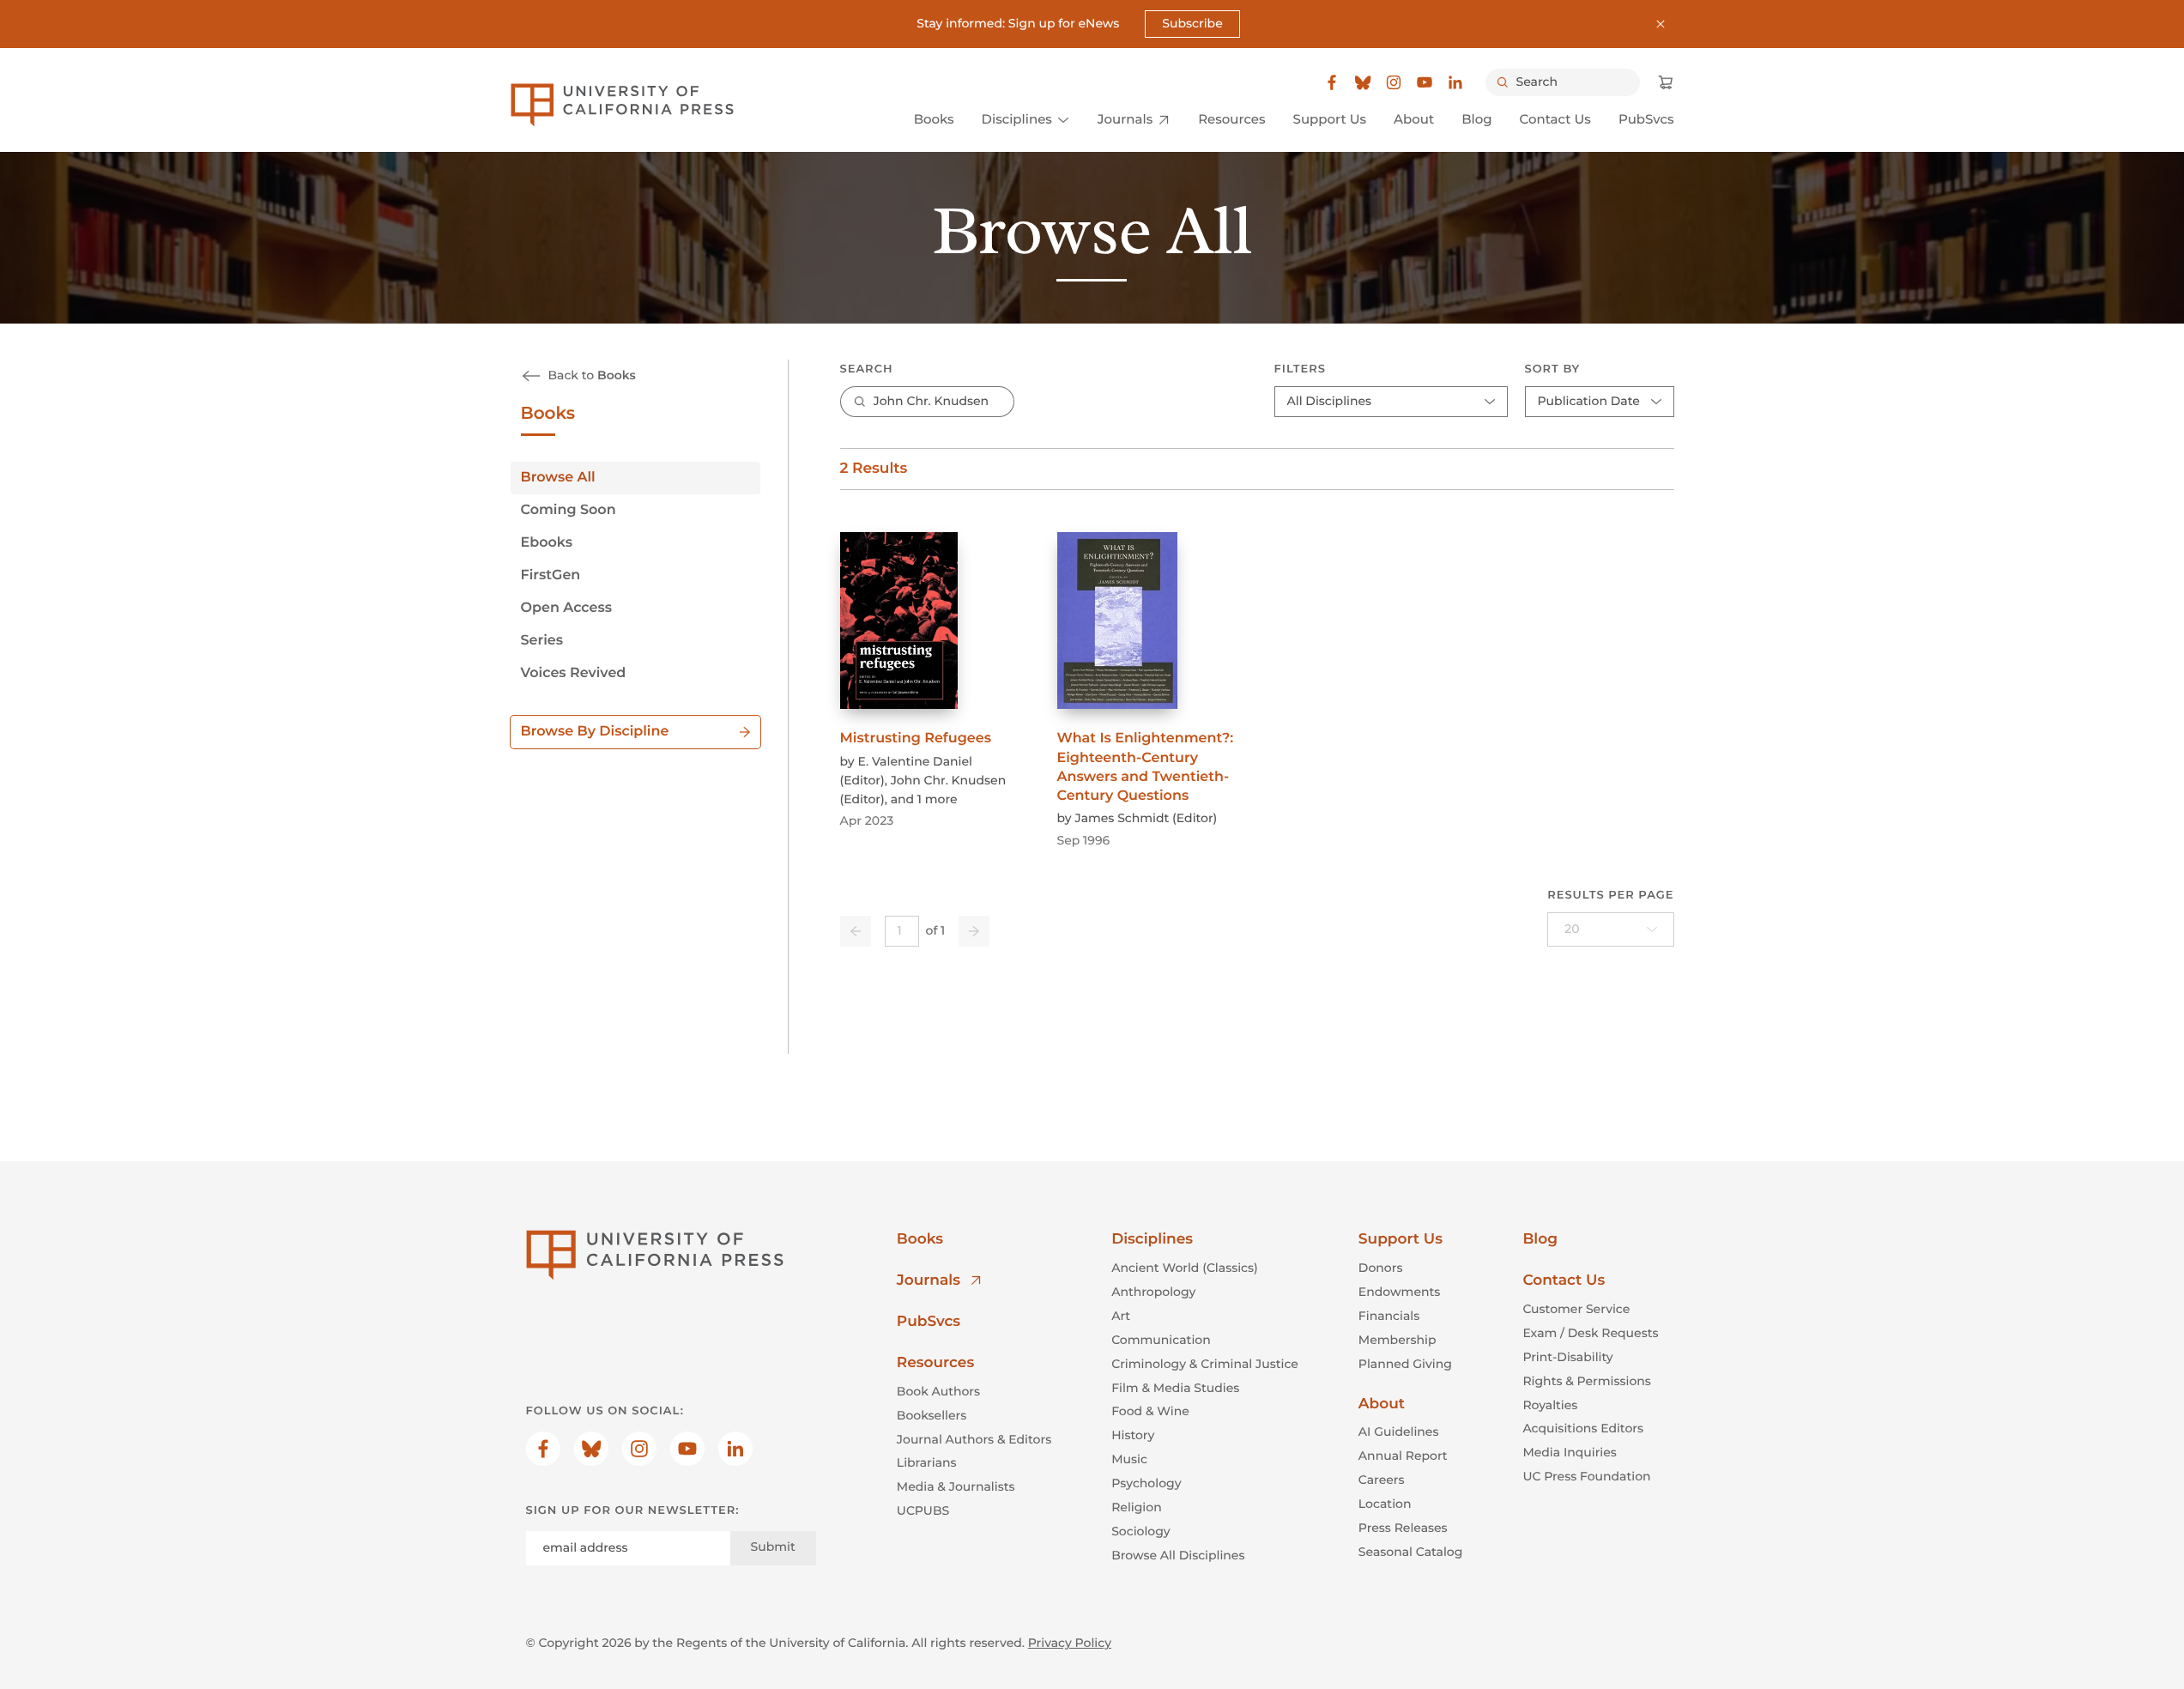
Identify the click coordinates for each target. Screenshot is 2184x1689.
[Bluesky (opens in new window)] (1363, 82)
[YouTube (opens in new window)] (1425, 82)
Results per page (1610, 895)
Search (867, 369)
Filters (1300, 369)
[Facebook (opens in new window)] (1332, 82)
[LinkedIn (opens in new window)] (1455, 82)
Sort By (1553, 369)
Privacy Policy (1070, 1643)
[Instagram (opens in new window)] (1394, 82)
